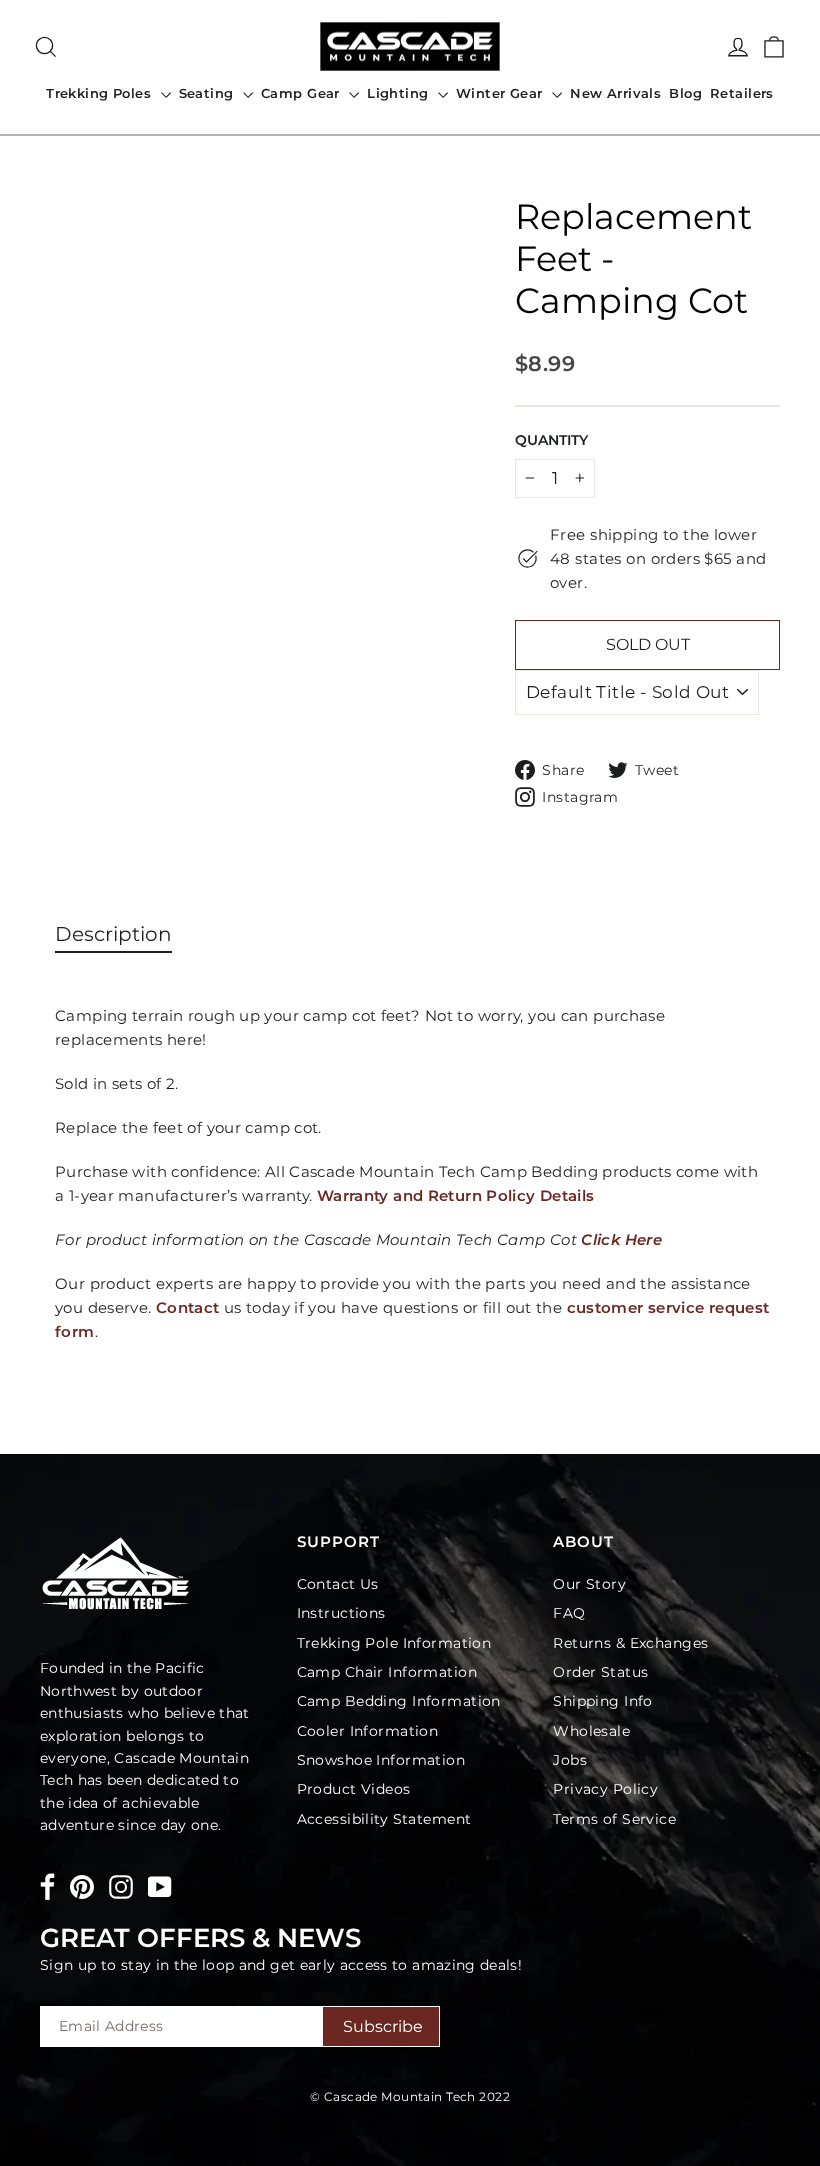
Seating (208, 93)
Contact (188, 1307)
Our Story (589, 1584)
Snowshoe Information (381, 1760)
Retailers (742, 93)
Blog (685, 93)
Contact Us (338, 1584)
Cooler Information (368, 1731)
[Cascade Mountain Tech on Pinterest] (82, 1886)
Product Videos (354, 1789)
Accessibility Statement (384, 1819)
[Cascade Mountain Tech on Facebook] (47, 1890)
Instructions (341, 1613)
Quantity (551, 440)
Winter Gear (501, 93)
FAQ (569, 1613)
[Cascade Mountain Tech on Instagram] (121, 1886)
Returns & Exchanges (630, 1643)
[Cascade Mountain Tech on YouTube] (160, 1886)
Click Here (623, 1239)
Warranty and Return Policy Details (456, 1195)
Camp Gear (302, 93)
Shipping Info (603, 1701)
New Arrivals (615, 93)
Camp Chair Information (387, 1672)
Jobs (570, 1760)
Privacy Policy (605, 1789)
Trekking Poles (100, 93)
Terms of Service (614, 1819)
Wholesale (591, 1731)
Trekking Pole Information (394, 1643)
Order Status (600, 1672)
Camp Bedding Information (399, 1701)
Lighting (400, 93)
